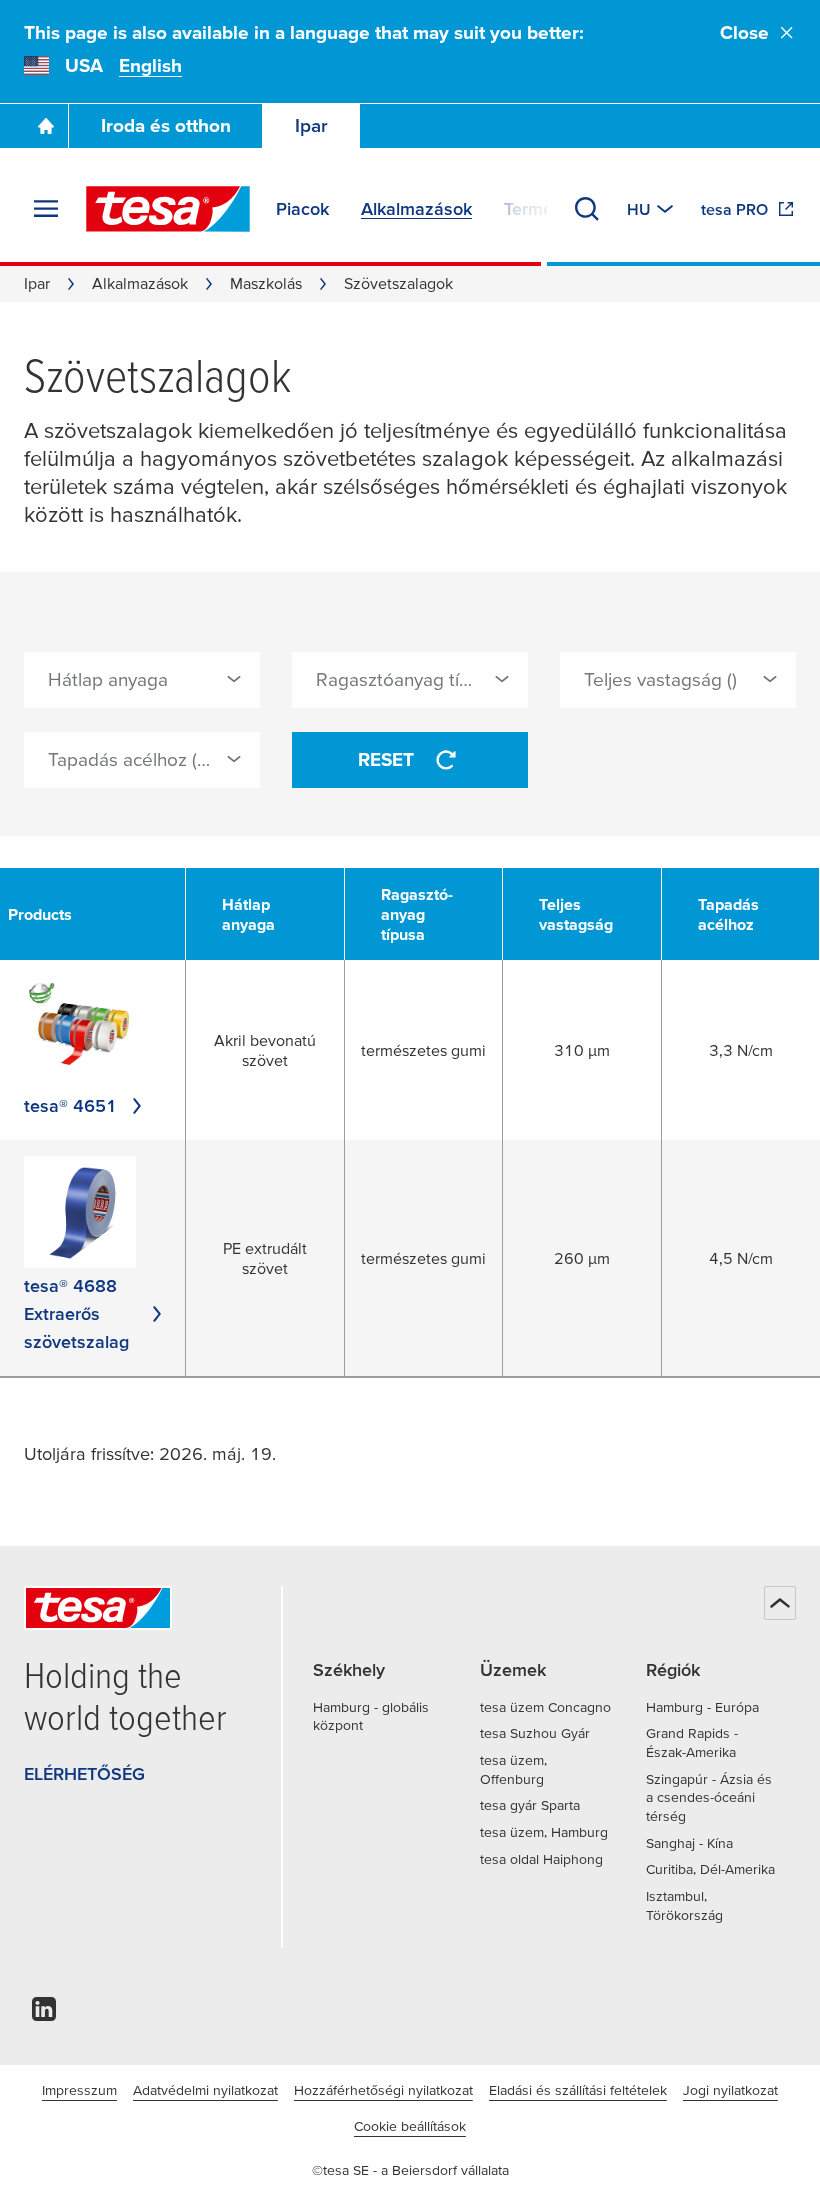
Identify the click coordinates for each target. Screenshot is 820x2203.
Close (744, 32)
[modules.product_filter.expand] (234, 679)
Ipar (311, 125)
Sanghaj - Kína (689, 1843)
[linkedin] (44, 2014)
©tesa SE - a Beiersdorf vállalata (410, 2170)
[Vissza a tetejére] (780, 1603)
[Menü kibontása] (46, 209)
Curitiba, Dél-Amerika (710, 1869)
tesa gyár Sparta (530, 1805)
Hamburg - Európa (702, 1707)
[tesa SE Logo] (168, 209)
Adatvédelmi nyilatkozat (205, 2090)
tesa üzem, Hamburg (544, 1832)
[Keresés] (587, 209)
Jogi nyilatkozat (730, 2090)
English (150, 65)
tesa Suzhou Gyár (535, 1733)
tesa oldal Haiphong (541, 1859)
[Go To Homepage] (46, 126)
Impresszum (79, 2090)
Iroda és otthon (166, 125)
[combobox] (142, 680)
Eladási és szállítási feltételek (578, 2090)
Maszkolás (266, 283)
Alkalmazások (140, 283)
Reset (386, 759)
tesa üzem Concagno (545, 1707)
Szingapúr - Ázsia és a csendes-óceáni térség (709, 1797)
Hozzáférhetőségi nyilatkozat (383, 2090)
